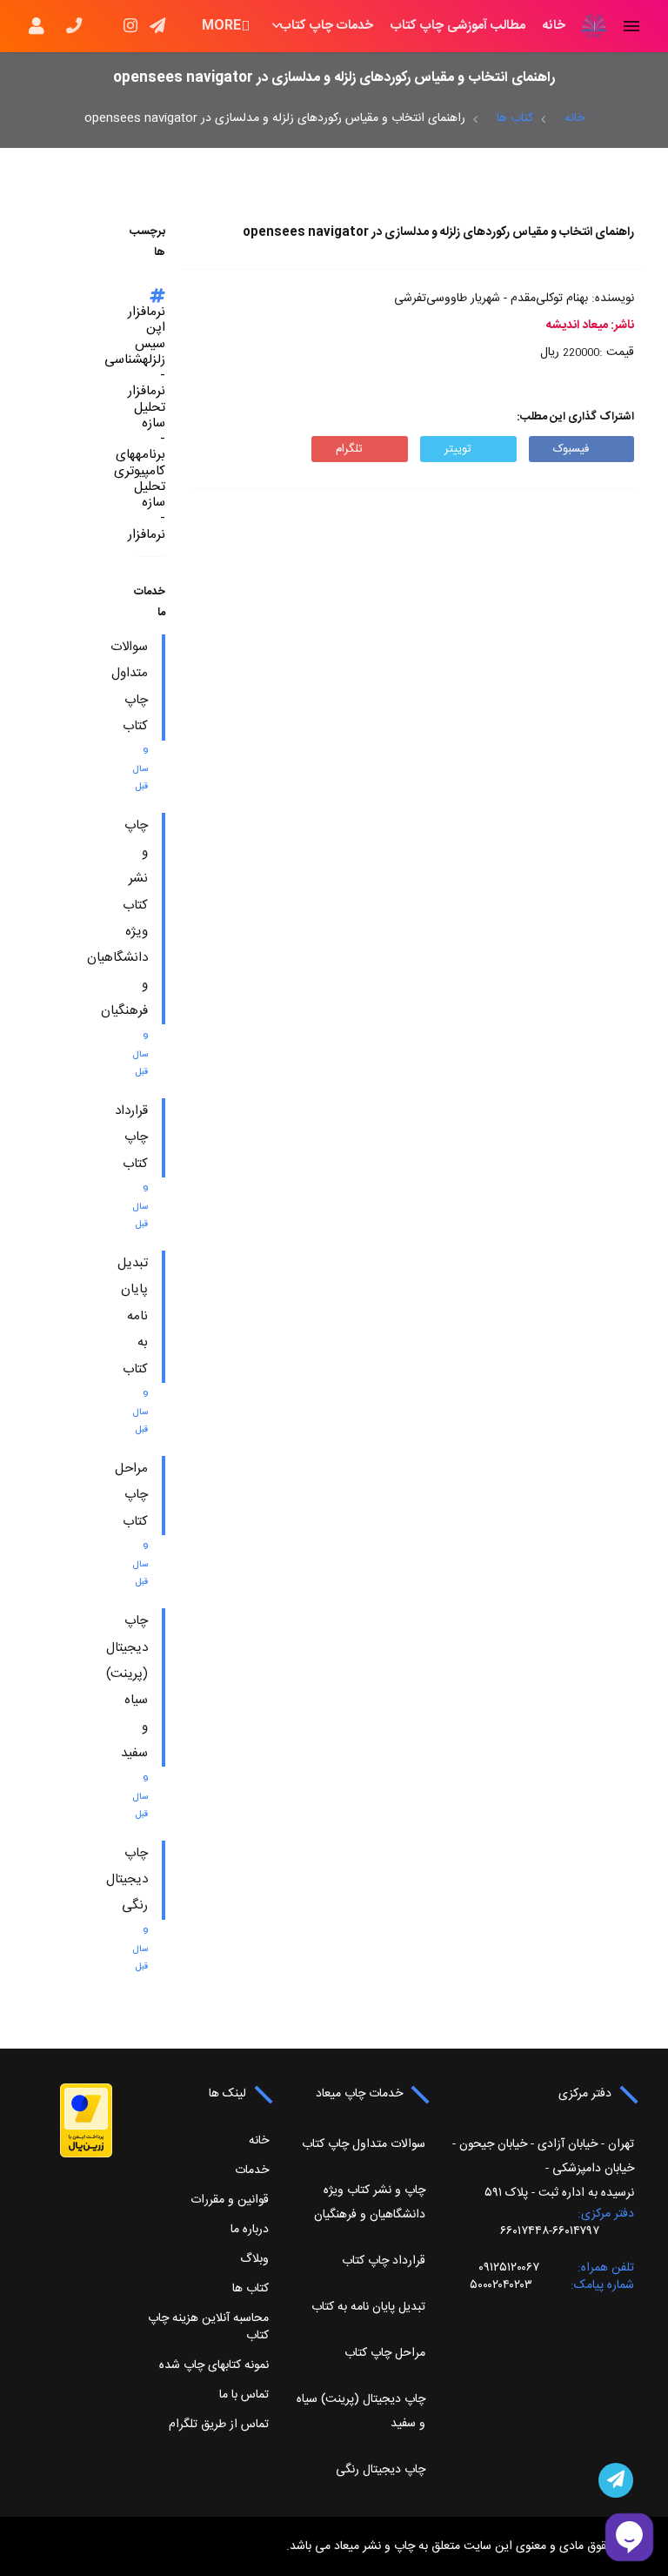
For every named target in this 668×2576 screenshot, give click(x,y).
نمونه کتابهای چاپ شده (214, 2365)
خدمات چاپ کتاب (327, 26)
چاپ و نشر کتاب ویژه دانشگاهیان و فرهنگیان (370, 2203)
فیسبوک (571, 449)
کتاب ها (515, 118)
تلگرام (349, 449)
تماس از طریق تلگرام (219, 2425)
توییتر (458, 449)
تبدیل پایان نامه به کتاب (133, 1316)
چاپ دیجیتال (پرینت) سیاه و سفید (361, 2412)
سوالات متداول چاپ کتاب (364, 2144)
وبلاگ (254, 2259)
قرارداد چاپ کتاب (131, 1137)
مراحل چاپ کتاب (131, 1495)
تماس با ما (244, 2395)
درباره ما (250, 2230)
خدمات (252, 2170)
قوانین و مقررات (230, 2200)
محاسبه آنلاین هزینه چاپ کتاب (208, 2327)
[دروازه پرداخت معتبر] (86, 2121)
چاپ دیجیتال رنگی (127, 1880)
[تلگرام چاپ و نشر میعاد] (616, 2480)
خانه (554, 26)
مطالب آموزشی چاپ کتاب (458, 26)
